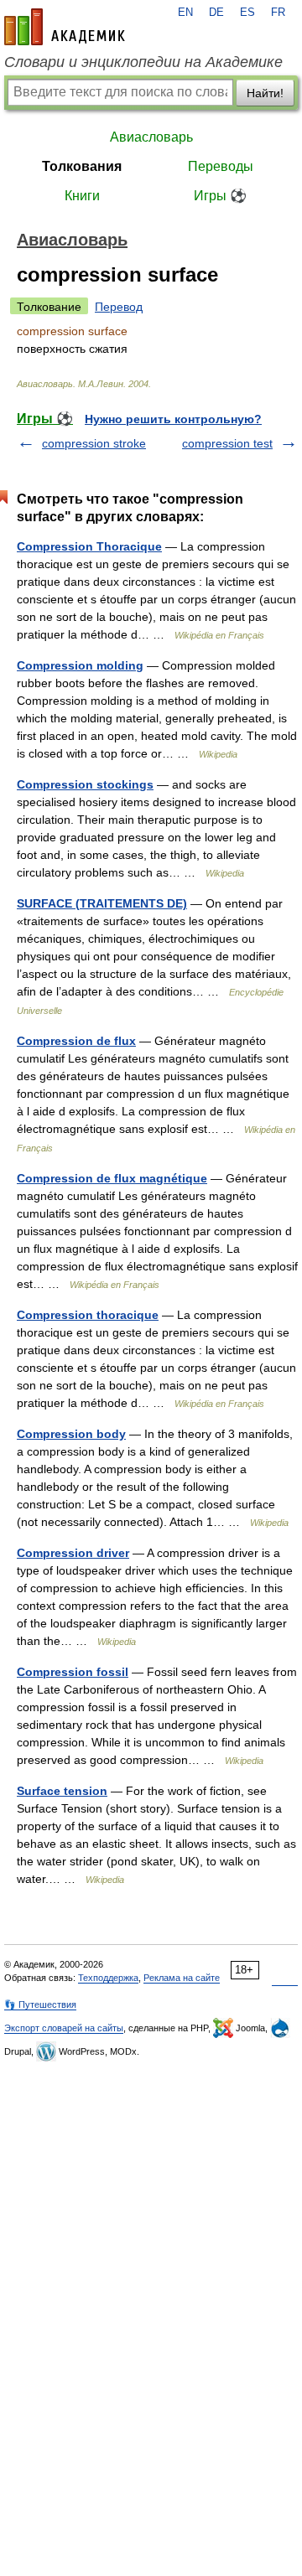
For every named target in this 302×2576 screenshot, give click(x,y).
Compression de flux (76, 1041)
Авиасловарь (151, 137)
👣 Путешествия (40, 2004)
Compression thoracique (88, 1315)
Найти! (265, 93)
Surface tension (62, 1791)
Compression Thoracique (89, 546)
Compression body (71, 1434)
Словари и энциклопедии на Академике (143, 62)
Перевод (119, 307)
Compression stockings (85, 784)
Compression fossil (73, 1672)
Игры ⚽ (220, 196)
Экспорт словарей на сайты (64, 2028)
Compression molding (80, 665)
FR (278, 13)
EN (185, 13)
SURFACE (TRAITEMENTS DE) (102, 903)
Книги (82, 196)
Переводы (221, 166)
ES (247, 13)
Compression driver (73, 1553)
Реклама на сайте (182, 1978)
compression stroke (94, 443)
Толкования (82, 166)
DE (216, 13)
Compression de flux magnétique (112, 1178)
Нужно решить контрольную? (173, 419)
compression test (227, 443)
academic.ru (65, 27)
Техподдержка (108, 1978)
